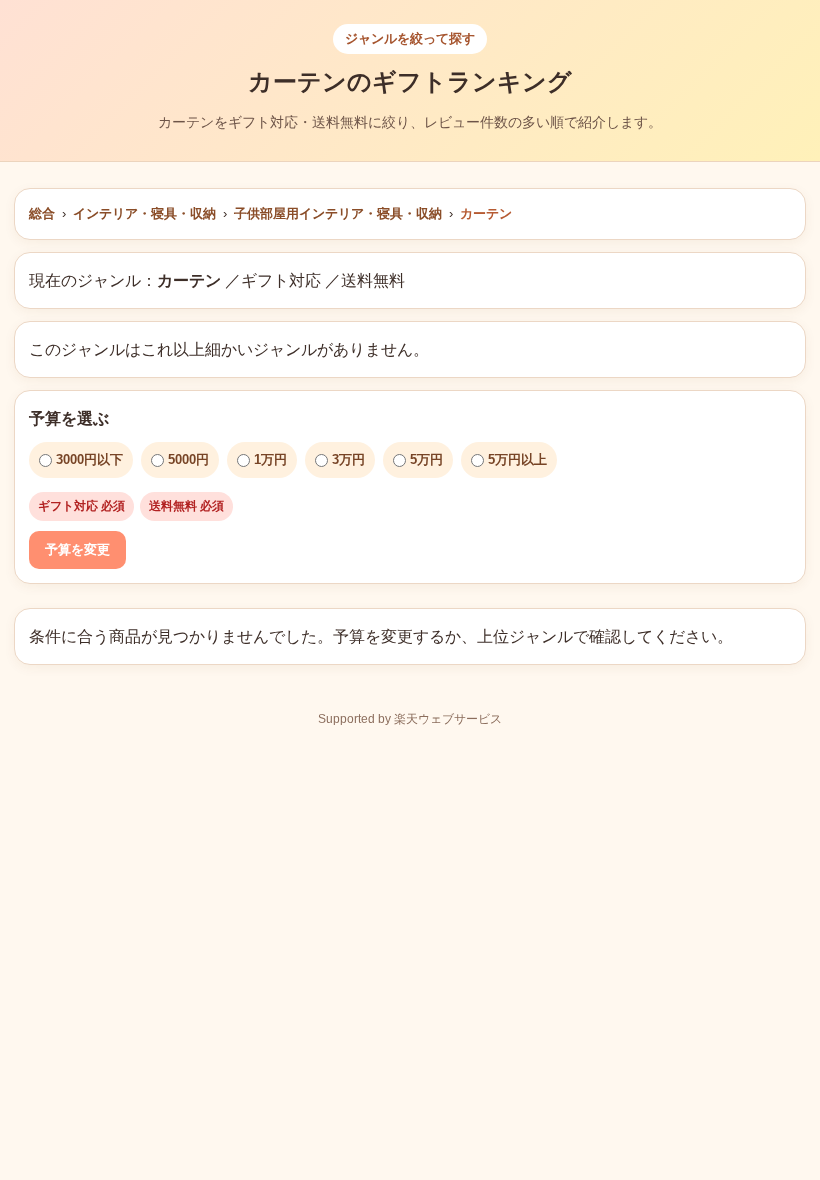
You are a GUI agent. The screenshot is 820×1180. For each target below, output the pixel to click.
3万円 (348, 459)
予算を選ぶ (69, 418)
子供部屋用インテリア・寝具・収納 (338, 213)
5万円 (426, 459)
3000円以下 (89, 459)
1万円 (270, 459)
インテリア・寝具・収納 (144, 213)
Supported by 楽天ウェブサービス (410, 719)
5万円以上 (517, 459)
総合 (42, 213)
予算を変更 (77, 549)
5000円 (188, 459)
